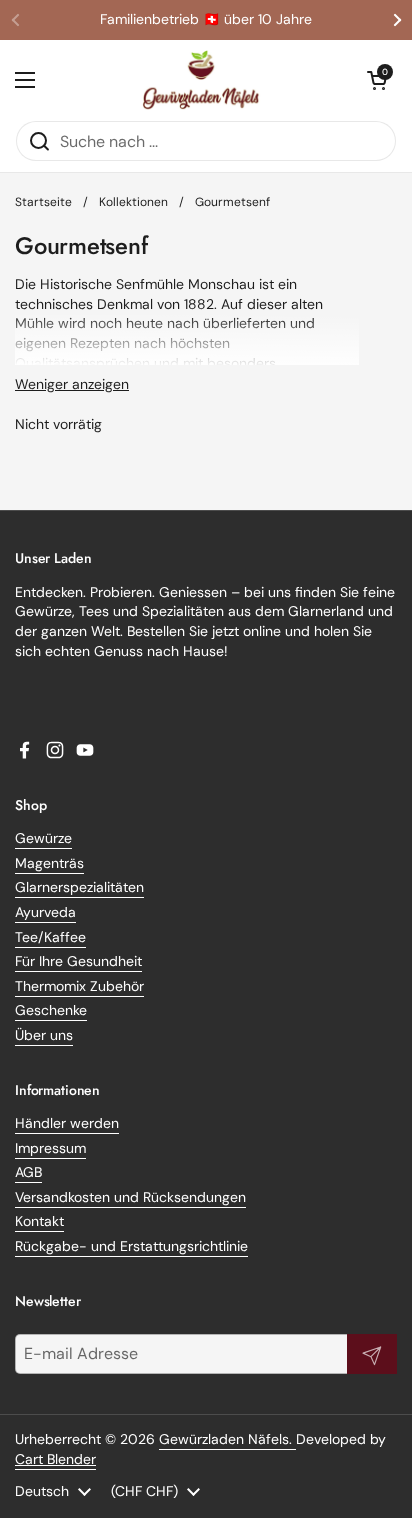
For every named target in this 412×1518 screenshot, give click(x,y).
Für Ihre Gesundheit (78, 961)
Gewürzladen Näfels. (227, 1439)
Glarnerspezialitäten (79, 887)
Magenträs (49, 863)
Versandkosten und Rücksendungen (130, 1197)
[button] (377, 80)
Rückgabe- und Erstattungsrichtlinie (131, 1246)
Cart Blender (55, 1459)
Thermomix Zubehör (79, 986)
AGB (28, 1172)
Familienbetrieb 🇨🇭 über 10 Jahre (206, 19)
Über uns (44, 1035)
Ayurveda (45, 912)
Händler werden (67, 1123)
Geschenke (51, 1010)
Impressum (50, 1148)
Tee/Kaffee (50, 937)
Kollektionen (133, 202)
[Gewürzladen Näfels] (201, 80)
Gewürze (43, 838)
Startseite (43, 202)
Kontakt (39, 1221)
